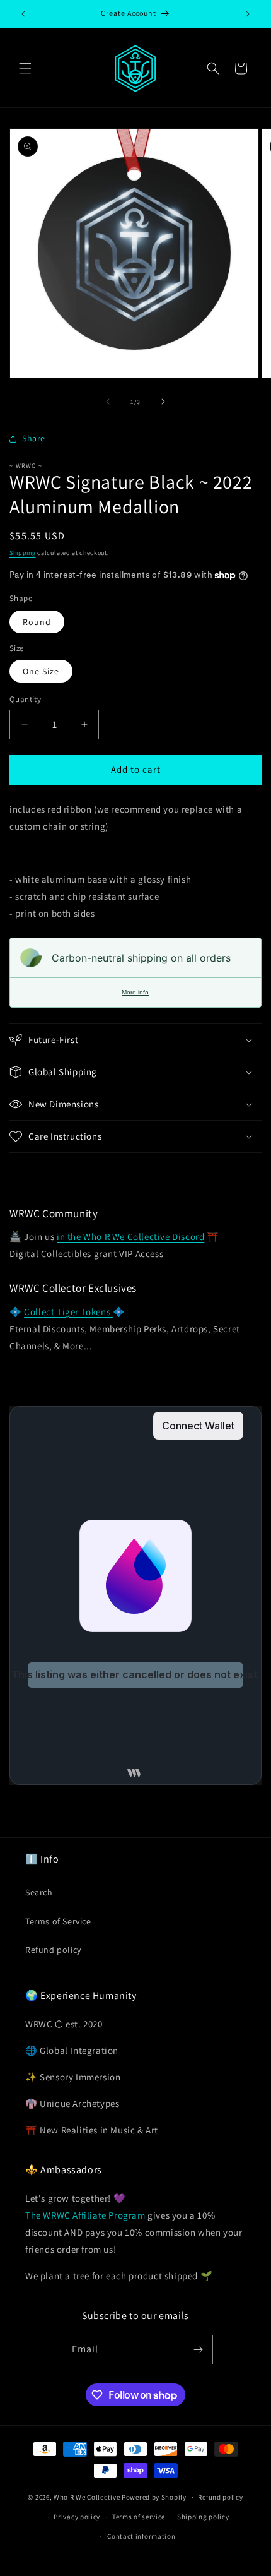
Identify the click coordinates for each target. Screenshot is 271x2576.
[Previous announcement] (23, 14)
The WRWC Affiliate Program (85, 2215)
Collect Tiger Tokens (68, 1312)
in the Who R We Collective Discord (130, 1237)
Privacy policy (77, 2517)
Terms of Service (58, 1921)
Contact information (141, 2536)
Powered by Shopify (154, 2497)
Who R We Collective (87, 2497)
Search (39, 1892)
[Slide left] (108, 402)
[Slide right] (163, 402)
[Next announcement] (248, 14)
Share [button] (34, 438)
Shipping (23, 553)
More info (135, 992)
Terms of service (139, 2517)
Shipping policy (203, 2517)
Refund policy (53, 1950)
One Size (41, 671)
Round (37, 622)
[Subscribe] (199, 2350)
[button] (25, 68)
